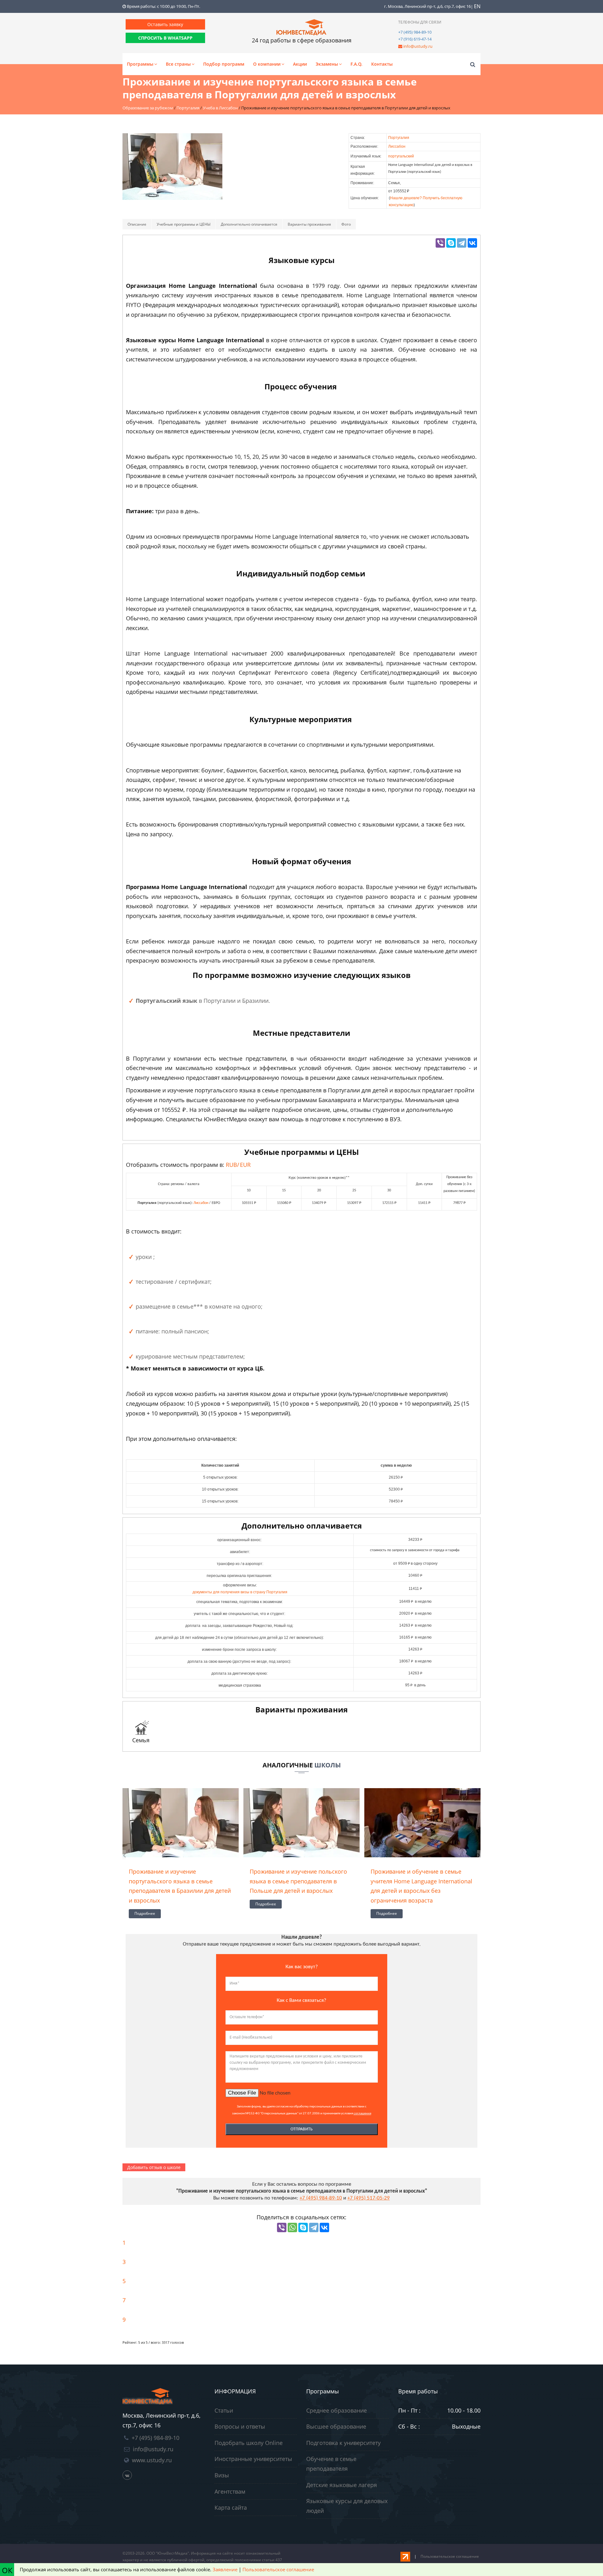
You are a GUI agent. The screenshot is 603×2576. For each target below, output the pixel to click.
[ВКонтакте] (472, 243)
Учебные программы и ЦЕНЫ (184, 224)
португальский (401, 156)
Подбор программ (224, 64)
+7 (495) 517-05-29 (369, 2198)
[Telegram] (462, 243)
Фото (346, 224)
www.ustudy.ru (152, 2460)
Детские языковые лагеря (342, 2485)
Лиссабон (397, 146)
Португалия (399, 138)
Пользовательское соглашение (450, 2556)
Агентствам (230, 2491)
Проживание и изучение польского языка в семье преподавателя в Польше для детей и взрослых (298, 1881)
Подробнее (145, 1913)
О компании (267, 64)
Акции (300, 64)
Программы (140, 64)
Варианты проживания (309, 224)
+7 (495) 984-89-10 (415, 32)
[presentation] (124, 1855)
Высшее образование (336, 2426)
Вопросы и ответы (240, 2426)
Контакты (382, 64)
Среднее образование (337, 2410)
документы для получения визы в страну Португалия (240, 1592)
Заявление (225, 2569)
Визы (222, 2475)
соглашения (362, 2114)
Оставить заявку (165, 24)
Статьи (224, 2410)
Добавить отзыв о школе (154, 2167)
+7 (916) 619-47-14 (415, 39)
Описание (137, 224)
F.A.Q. (356, 64)
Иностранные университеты (253, 2459)
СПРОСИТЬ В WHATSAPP (165, 38)
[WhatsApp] (292, 2227)
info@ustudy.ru (418, 46)
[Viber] (440, 243)
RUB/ (238, 1165)
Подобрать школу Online (249, 2443)
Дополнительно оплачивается (249, 224)
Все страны (178, 64)
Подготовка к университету (343, 2443)
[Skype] (451, 243)
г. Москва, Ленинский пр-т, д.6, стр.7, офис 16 (427, 6)
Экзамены (327, 64)
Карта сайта (231, 2507)
